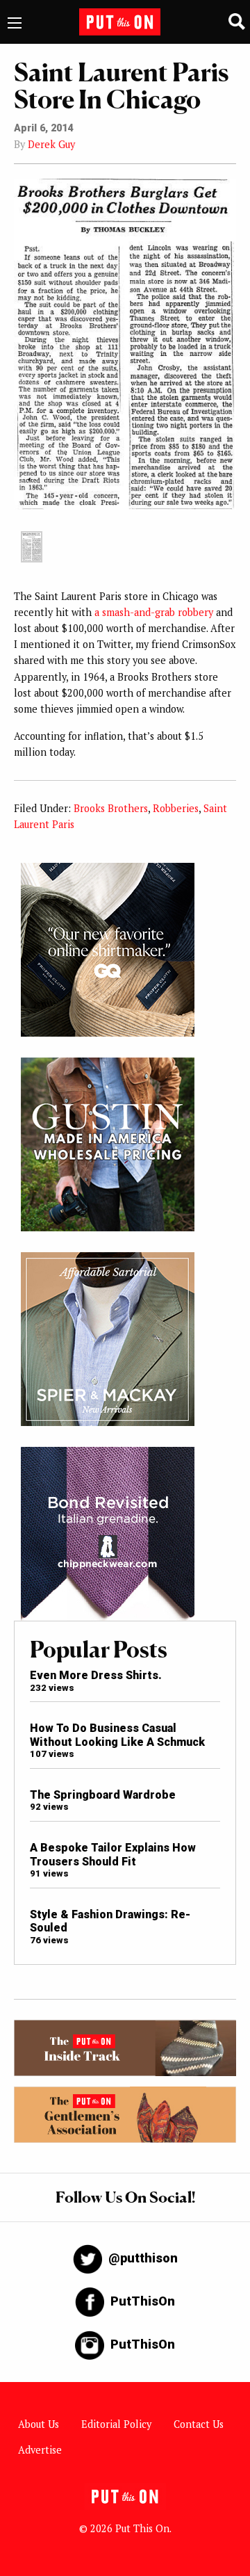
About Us (39, 2424)
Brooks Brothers (111, 808)
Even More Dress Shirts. (96, 1675)
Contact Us (199, 2424)
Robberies (176, 808)
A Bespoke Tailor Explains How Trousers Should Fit (113, 1854)
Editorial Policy (116, 2424)
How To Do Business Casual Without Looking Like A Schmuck (117, 1735)
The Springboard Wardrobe (103, 1795)
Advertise (40, 2450)
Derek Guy (51, 144)
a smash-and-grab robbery (154, 612)
